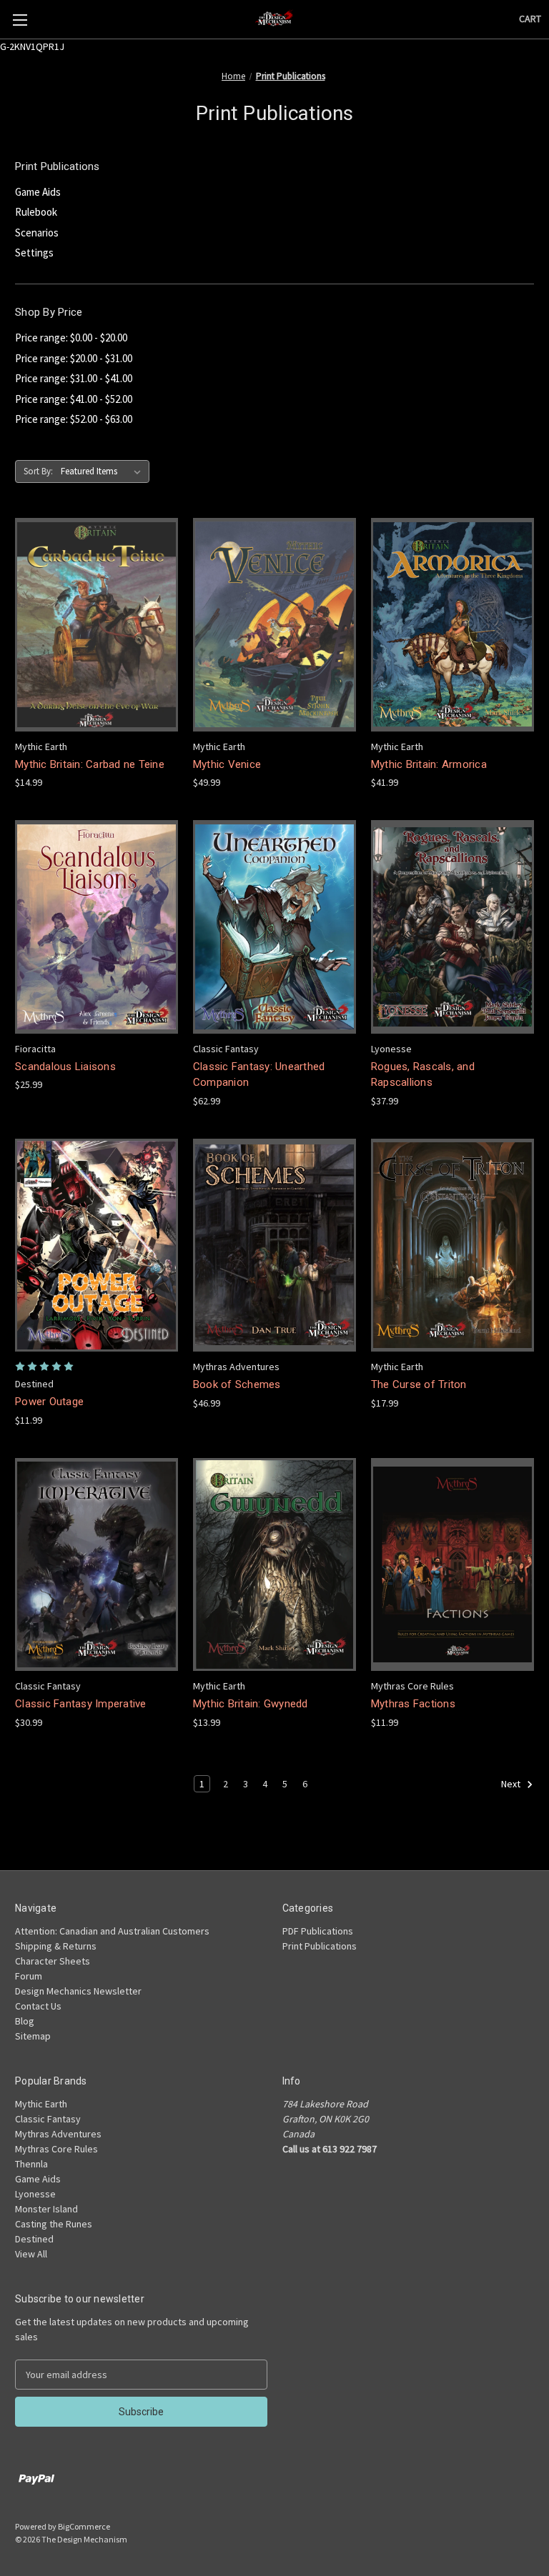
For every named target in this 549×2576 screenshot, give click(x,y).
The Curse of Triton (419, 1384)
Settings (34, 253)
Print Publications (320, 1946)
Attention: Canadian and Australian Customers (112, 1931)
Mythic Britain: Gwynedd (251, 1704)
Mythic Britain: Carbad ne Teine (90, 764)
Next (512, 1784)
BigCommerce (84, 2526)
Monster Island (46, 2209)
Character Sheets (53, 1961)
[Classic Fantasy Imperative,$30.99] (97, 1565)
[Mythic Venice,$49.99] (274, 625)
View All (31, 2254)
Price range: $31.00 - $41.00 (74, 378)
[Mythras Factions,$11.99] (452, 1565)
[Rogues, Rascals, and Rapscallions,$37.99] (452, 927)
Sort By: (38, 471)
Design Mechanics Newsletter (78, 1991)
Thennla (31, 2164)
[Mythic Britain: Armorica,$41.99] (452, 625)
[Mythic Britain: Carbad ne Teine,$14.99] (97, 625)
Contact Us (38, 2006)
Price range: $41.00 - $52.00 (74, 399)
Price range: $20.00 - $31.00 (74, 358)
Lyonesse (35, 2194)
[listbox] (104, 471)
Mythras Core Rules (56, 2149)
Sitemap (33, 2036)
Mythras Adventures (58, 2134)
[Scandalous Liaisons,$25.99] (97, 927)
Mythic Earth (41, 2104)
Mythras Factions (413, 1704)
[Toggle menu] (20, 20)
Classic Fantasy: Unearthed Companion (259, 1075)
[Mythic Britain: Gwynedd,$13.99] (274, 1565)
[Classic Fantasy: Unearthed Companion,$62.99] (274, 927)
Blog (25, 2021)
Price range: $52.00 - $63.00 (74, 419)
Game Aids (38, 192)
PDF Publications (318, 1931)
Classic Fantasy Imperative (81, 1704)
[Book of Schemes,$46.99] (274, 1245)
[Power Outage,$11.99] (97, 1245)
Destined (34, 2239)
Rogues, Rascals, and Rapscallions (423, 1075)
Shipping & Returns (56, 1946)
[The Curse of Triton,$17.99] (452, 1245)
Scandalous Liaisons (65, 1067)
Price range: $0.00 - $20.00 (71, 338)
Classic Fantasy (48, 2119)
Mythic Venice (227, 764)
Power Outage (49, 1402)
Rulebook (36, 212)
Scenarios (37, 233)
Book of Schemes (237, 1384)
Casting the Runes (54, 2224)
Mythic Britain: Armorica (429, 764)
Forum (29, 1976)
